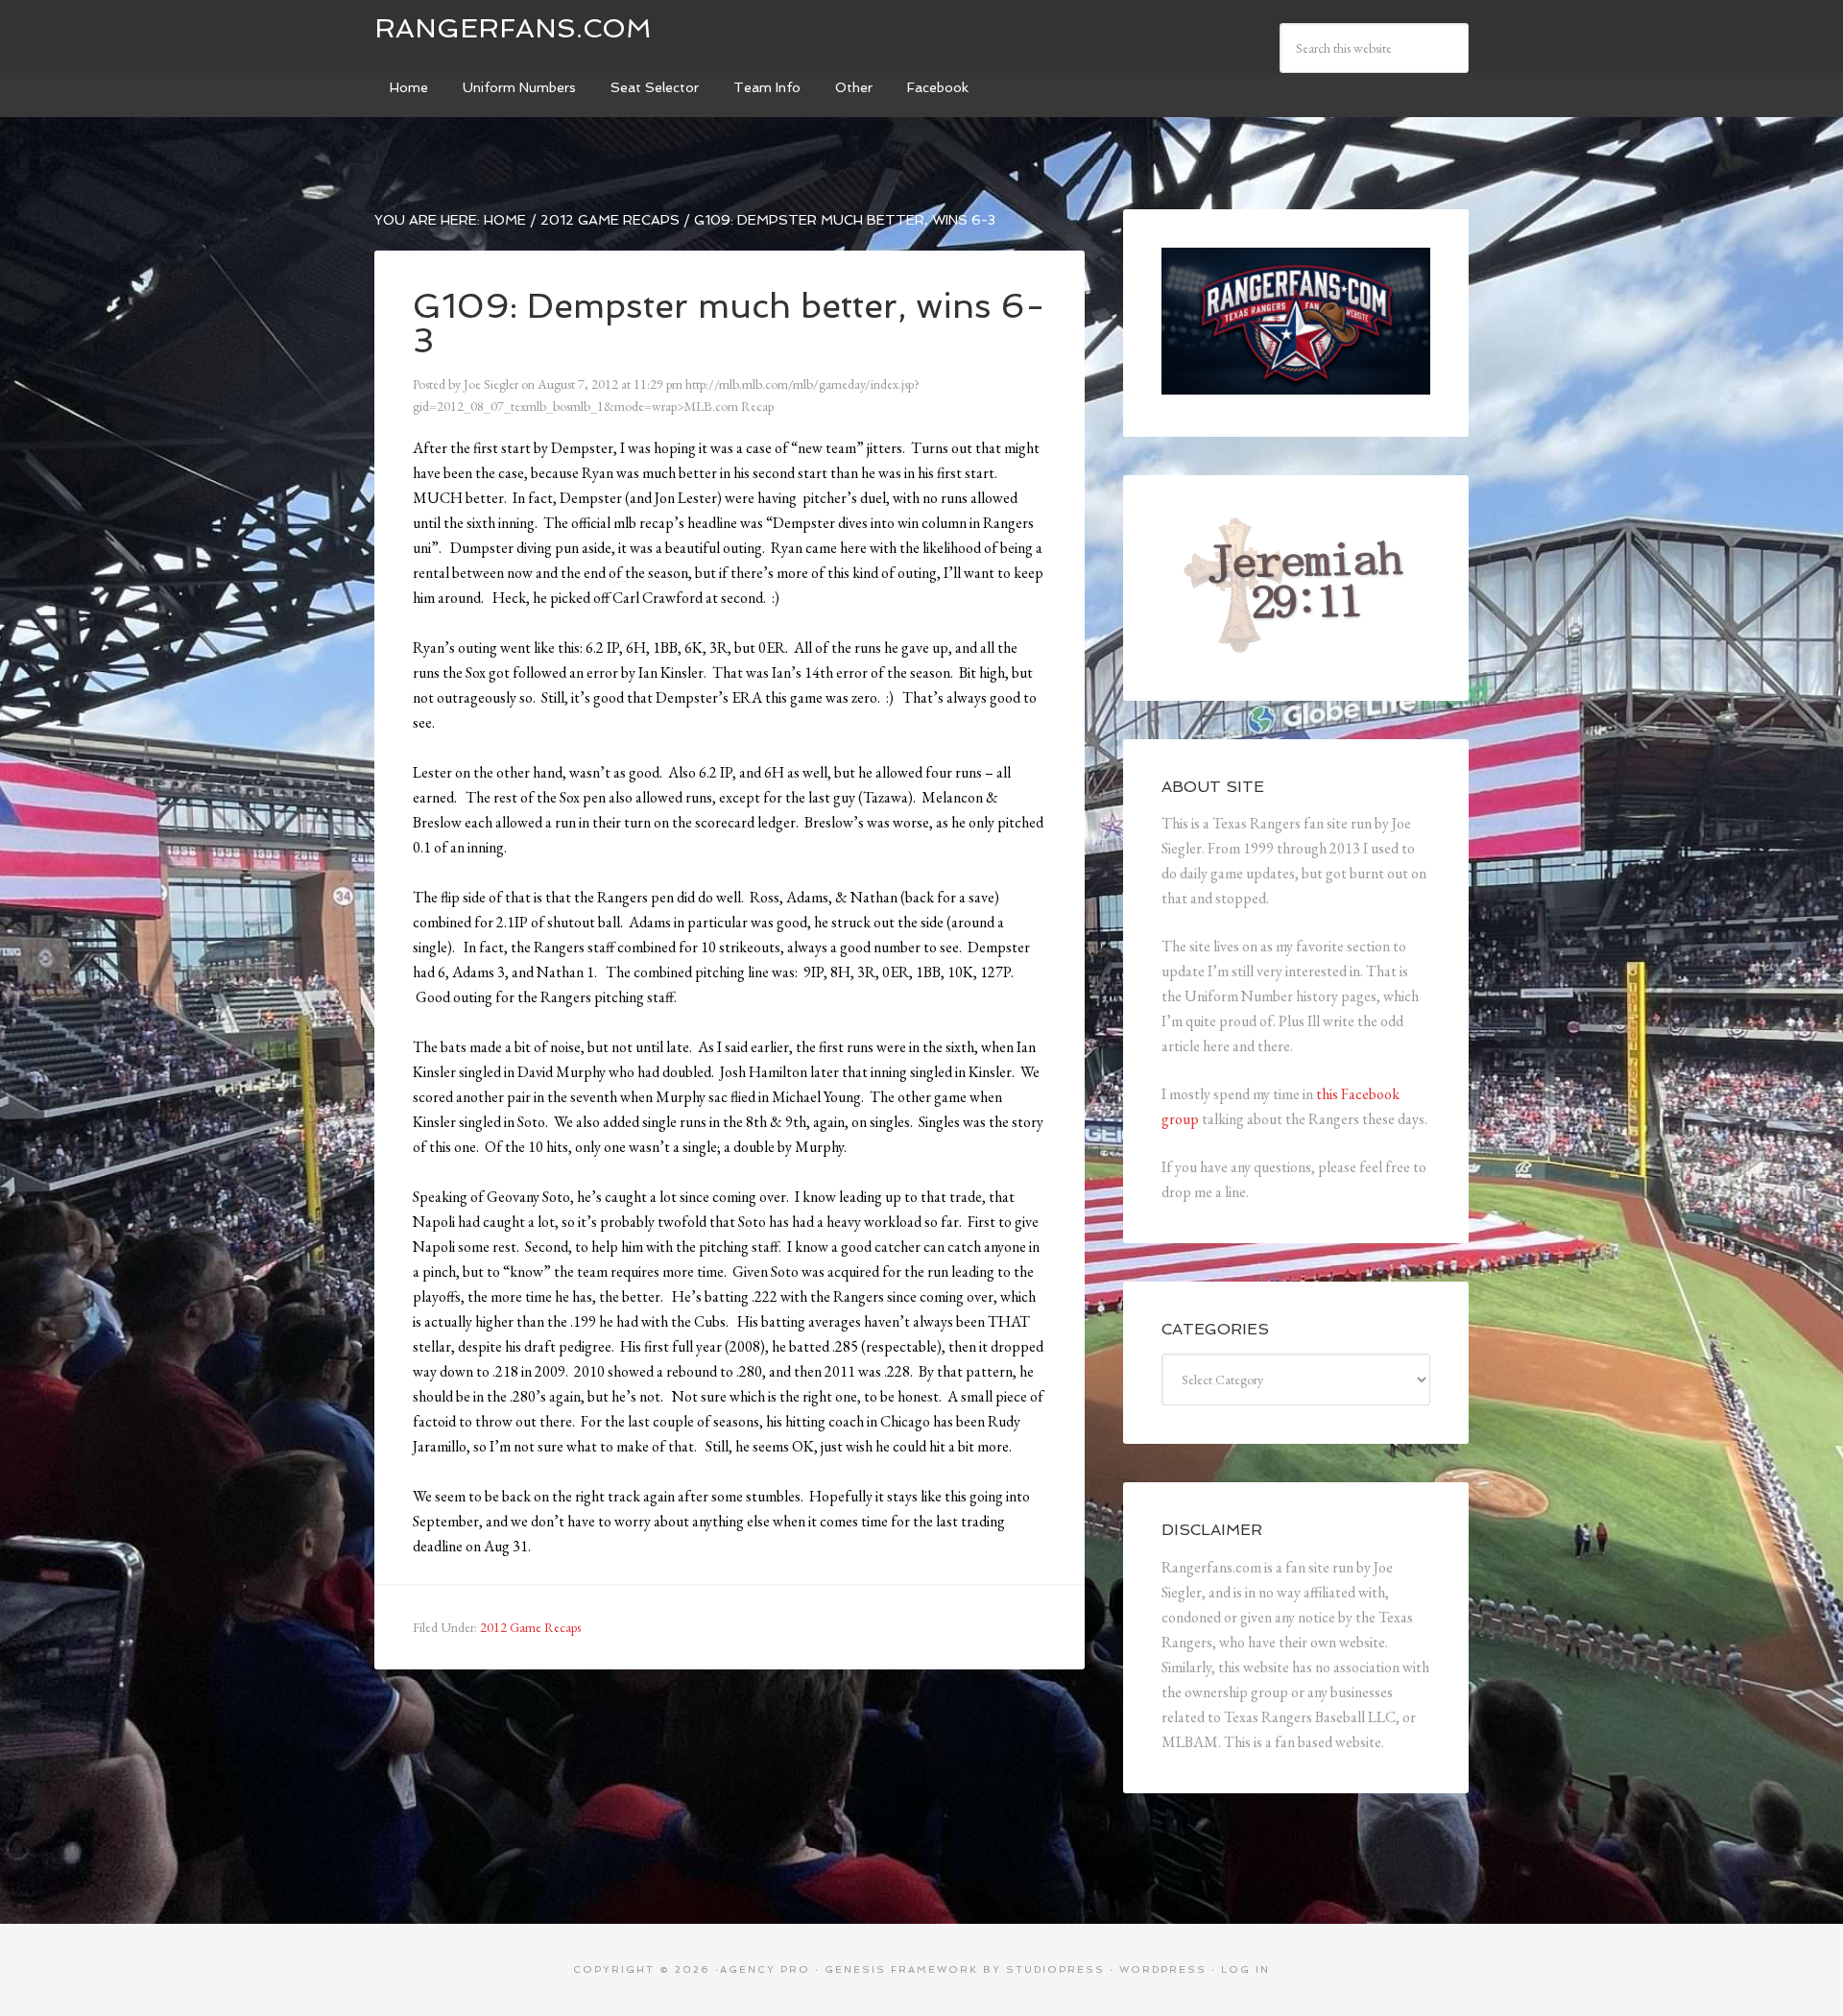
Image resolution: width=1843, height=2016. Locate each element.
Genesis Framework (901, 1969)
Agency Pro (765, 1969)
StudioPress (1055, 1969)
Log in (1245, 1969)
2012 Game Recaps (530, 1627)
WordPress (1163, 1969)
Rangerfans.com (513, 28)
